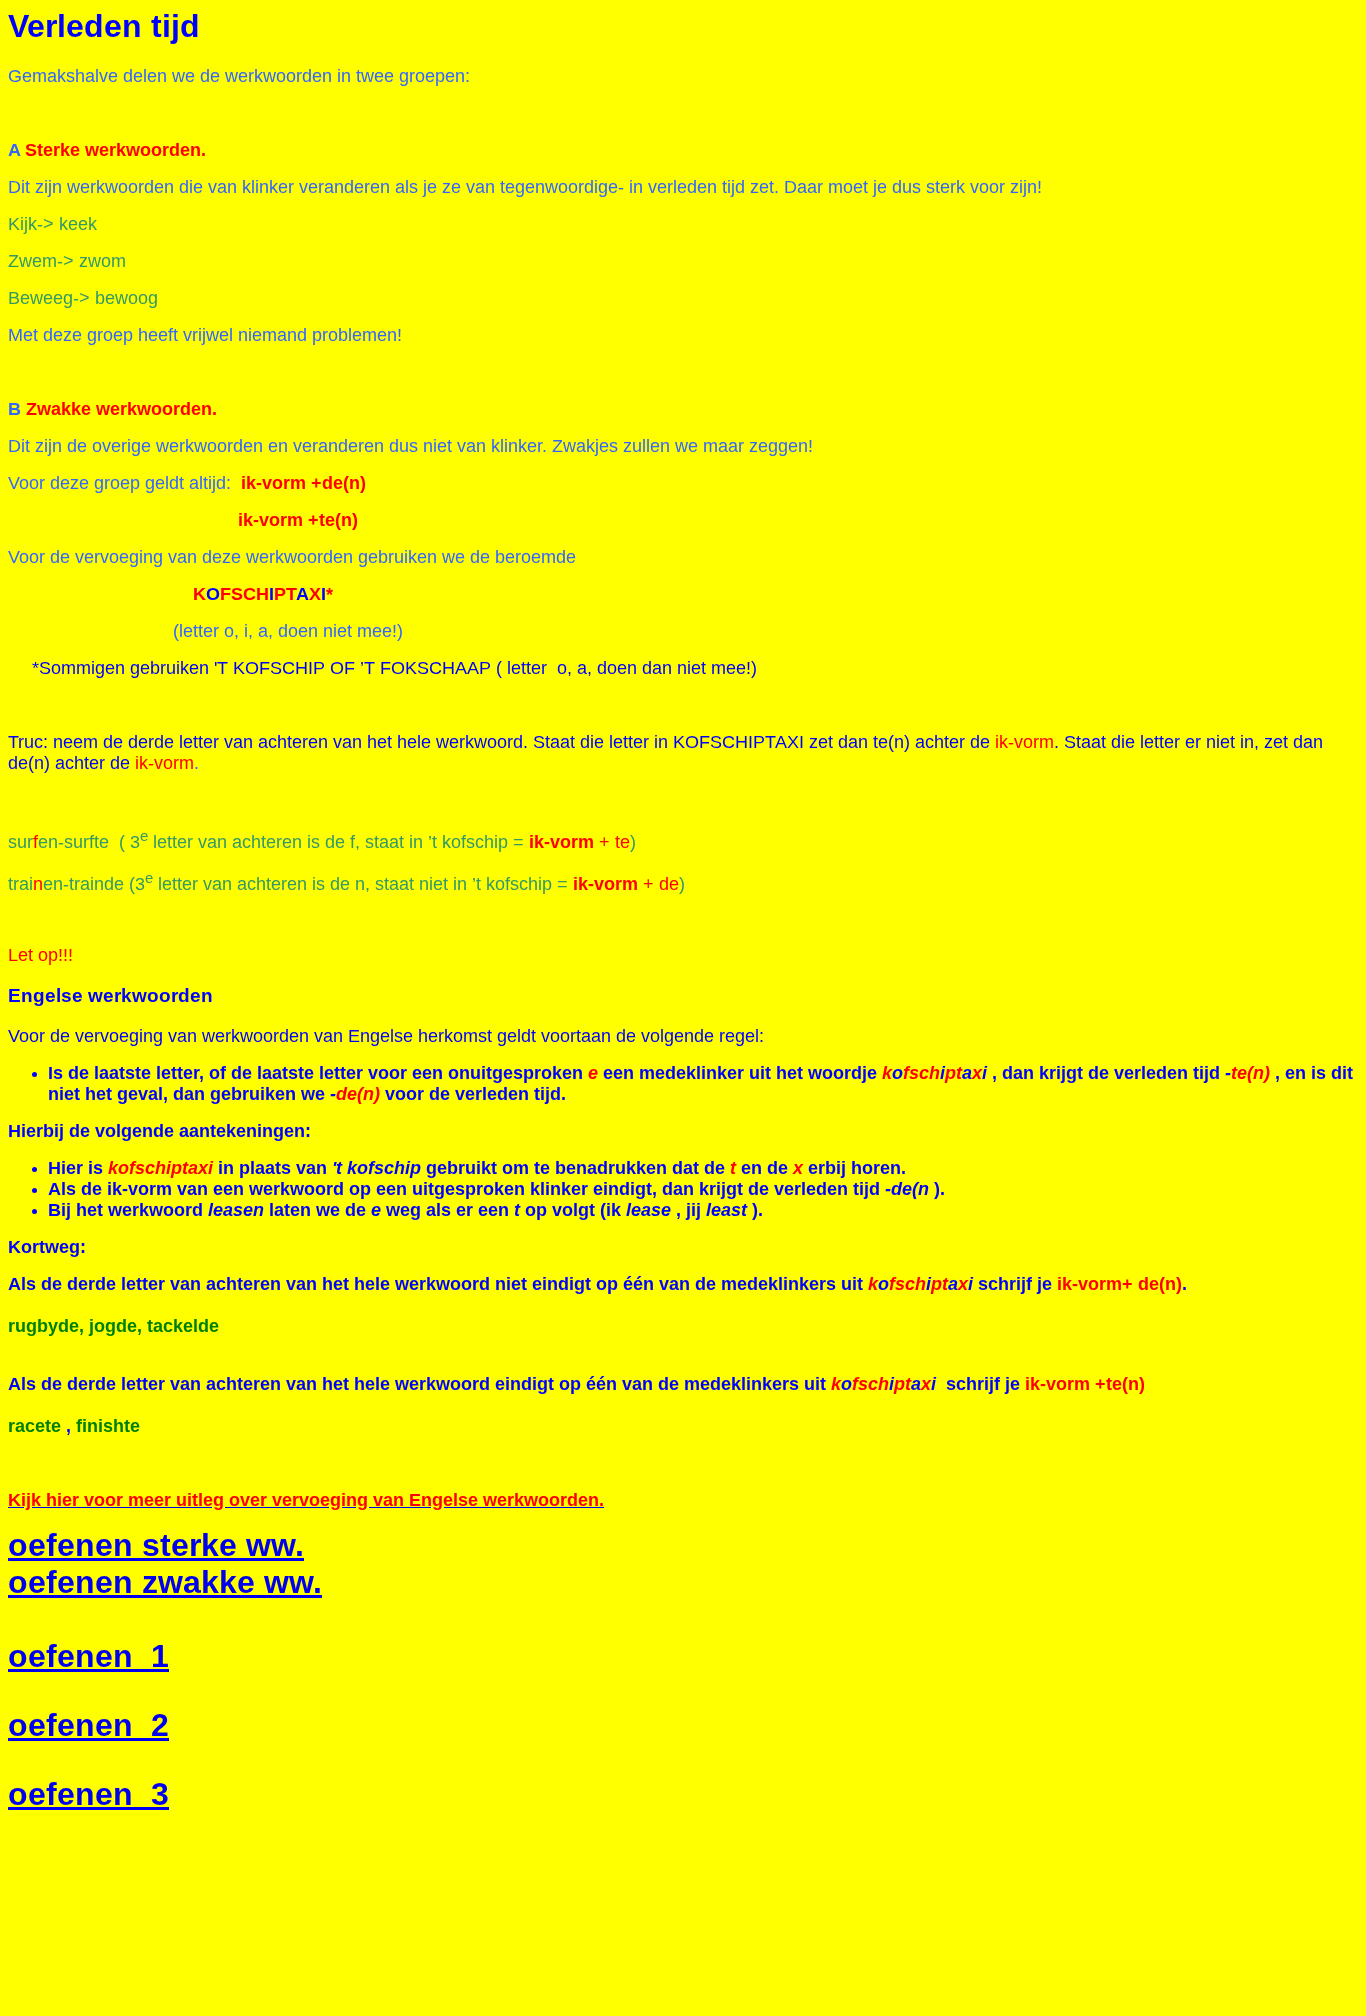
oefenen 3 (88, 1794)
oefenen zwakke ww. (165, 1582)
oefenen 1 (88, 1656)
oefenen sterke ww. (156, 1545)
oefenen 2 (88, 1725)
